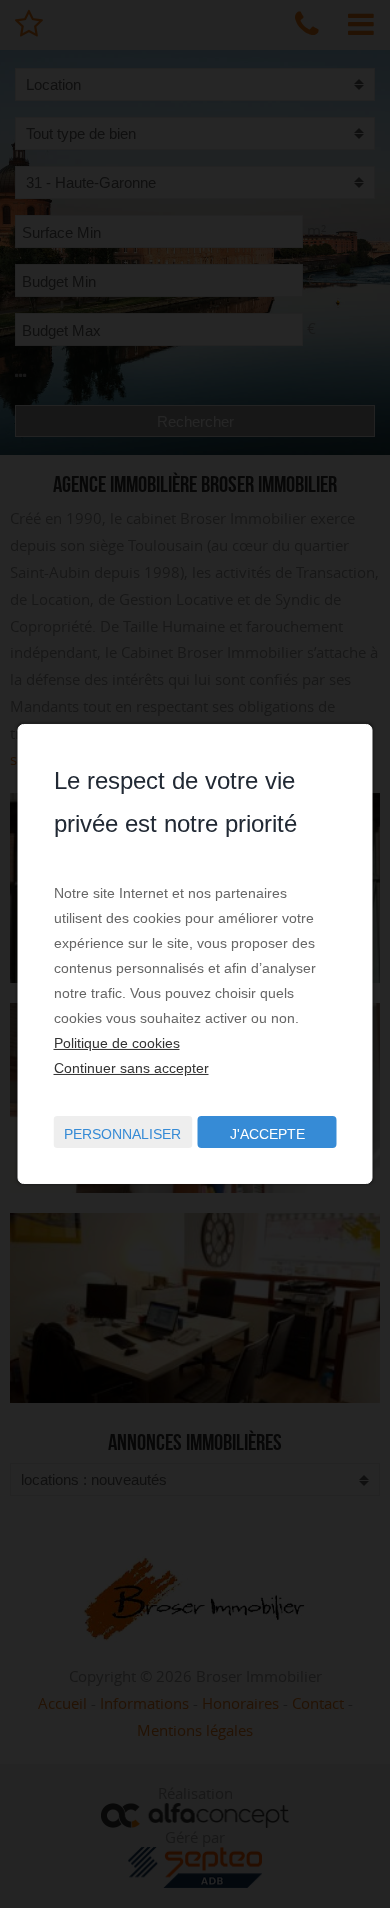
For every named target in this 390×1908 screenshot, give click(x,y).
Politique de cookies (117, 1043)
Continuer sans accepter (131, 1068)
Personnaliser (122, 1134)
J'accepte (267, 1134)
